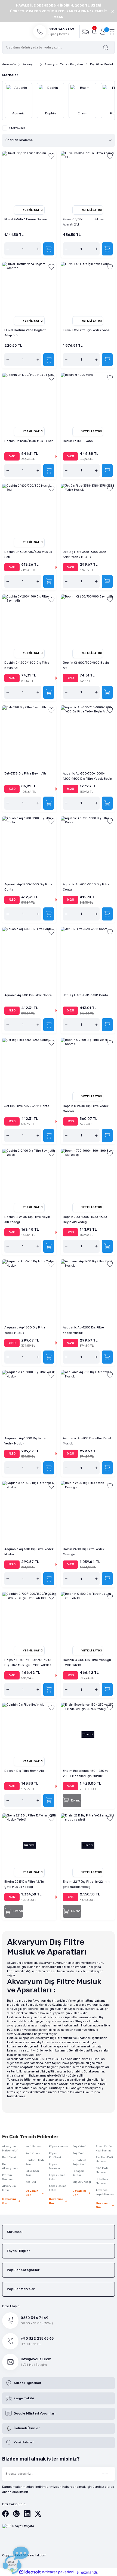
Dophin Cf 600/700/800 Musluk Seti (28, 554)
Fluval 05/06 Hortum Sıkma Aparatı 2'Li (83, 222)
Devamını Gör (9, 2201)
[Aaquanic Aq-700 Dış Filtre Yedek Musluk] (88, 1397)
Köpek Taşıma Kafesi (58, 2188)
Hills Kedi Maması (102, 2181)
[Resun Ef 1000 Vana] (88, 400)
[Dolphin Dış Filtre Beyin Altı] (29, 1730)
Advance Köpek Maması (105, 2192)
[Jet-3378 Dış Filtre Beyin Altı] (29, 732)
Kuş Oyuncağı (82, 2182)
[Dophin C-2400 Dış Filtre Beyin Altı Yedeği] (29, 1176)
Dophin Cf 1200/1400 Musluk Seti (29, 441)
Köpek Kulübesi (55, 2155)
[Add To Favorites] (51, 156)
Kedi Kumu (33, 2153)
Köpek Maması (58, 2147)
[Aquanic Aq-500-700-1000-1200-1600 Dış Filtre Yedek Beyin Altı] (88, 732)
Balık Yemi (9, 2157)
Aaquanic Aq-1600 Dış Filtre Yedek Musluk (25, 1330)
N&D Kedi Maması (102, 2170)
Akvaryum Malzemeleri (10, 2149)
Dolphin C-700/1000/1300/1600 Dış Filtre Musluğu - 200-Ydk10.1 (28, 1663)
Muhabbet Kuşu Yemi (79, 2162)
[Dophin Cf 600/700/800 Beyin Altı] (88, 622)
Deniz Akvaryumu (10, 2166)
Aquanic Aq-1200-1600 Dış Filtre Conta (28, 887)
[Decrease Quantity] (8, 249)
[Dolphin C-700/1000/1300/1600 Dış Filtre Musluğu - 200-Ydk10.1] (29, 1619)
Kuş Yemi (78, 2153)
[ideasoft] (30, 2572)
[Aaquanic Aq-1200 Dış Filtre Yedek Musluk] (88, 1286)
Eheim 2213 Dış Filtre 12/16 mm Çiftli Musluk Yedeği (27, 1884)
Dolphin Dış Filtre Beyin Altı (24, 1771)
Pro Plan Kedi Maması (104, 2159)
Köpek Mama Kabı (57, 2177)
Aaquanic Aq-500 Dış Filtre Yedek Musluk (29, 1552)
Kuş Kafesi (79, 2147)
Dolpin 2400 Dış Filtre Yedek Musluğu (84, 1552)
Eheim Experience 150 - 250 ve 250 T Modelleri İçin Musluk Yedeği (86, 1774)
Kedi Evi (31, 2182)
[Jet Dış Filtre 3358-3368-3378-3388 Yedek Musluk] (88, 511)
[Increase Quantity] (38, 249)
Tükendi (76, 1801)
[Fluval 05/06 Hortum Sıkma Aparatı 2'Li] (88, 178)
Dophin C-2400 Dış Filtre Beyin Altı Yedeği (27, 1220)
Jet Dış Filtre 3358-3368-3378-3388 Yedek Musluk (85, 554)
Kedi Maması (34, 2147)
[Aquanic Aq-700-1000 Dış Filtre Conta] (88, 843)
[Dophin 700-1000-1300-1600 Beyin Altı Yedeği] (88, 1176)
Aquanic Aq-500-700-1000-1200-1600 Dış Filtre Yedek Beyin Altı (87, 777)
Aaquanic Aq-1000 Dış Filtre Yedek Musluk (25, 1441)
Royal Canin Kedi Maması (104, 2149)
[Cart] (112, 31)
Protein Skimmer (8, 2177)
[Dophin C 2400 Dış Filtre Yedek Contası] (88, 1065)
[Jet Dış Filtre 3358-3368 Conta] (29, 1065)
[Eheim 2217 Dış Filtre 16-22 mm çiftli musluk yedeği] (88, 1841)
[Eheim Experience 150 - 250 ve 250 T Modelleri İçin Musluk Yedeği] (88, 1730)
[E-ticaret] (58, 2572)
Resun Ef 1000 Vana (78, 441)
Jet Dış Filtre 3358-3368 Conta (27, 1106)
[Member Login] (103, 32)
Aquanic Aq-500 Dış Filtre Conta (28, 995)
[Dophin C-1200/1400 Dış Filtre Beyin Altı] (29, 622)
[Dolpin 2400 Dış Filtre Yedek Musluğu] (88, 1508)
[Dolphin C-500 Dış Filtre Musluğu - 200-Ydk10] (88, 1619)
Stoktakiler (17, 128)
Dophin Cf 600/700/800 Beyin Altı (86, 665)
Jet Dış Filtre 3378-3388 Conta (85, 995)
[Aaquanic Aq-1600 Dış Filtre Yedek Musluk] (29, 1286)
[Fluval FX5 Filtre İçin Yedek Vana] (88, 289)
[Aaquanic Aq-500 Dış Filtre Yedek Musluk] (29, 1508)
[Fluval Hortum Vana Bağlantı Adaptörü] (29, 289)
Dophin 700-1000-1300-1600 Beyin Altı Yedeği (85, 1220)
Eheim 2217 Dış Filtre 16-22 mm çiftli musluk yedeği (86, 1884)
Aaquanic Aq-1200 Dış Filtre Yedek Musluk (83, 1330)
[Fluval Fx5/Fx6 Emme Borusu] (29, 178)
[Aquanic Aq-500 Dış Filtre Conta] (29, 954)
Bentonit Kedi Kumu (35, 2162)
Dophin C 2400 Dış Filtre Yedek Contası (86, 1109)
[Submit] (105, 2474)
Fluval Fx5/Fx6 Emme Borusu (26, 219)
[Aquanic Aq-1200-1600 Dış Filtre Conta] (29, 843)
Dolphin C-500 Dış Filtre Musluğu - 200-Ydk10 (87, 1663)
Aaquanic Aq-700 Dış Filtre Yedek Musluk (87, 1441)
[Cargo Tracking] (85, 31)
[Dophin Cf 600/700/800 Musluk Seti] (29, 511)
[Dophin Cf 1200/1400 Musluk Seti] (29, 400)
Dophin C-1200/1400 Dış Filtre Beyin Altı (27, 665)
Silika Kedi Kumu (32, 2173)
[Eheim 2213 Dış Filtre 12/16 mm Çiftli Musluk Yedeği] (29, 1841)
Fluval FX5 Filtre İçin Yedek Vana (86, 330)
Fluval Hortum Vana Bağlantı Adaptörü (25, 333)
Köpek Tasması (54, 2166)
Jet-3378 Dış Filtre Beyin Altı (25, 774)
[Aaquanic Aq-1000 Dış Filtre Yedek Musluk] (29, 1397)
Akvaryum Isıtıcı (9, 2188)
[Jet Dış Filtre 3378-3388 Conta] (88, 954)
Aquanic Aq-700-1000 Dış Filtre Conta (86, 887)
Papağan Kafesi (78, 2173)
